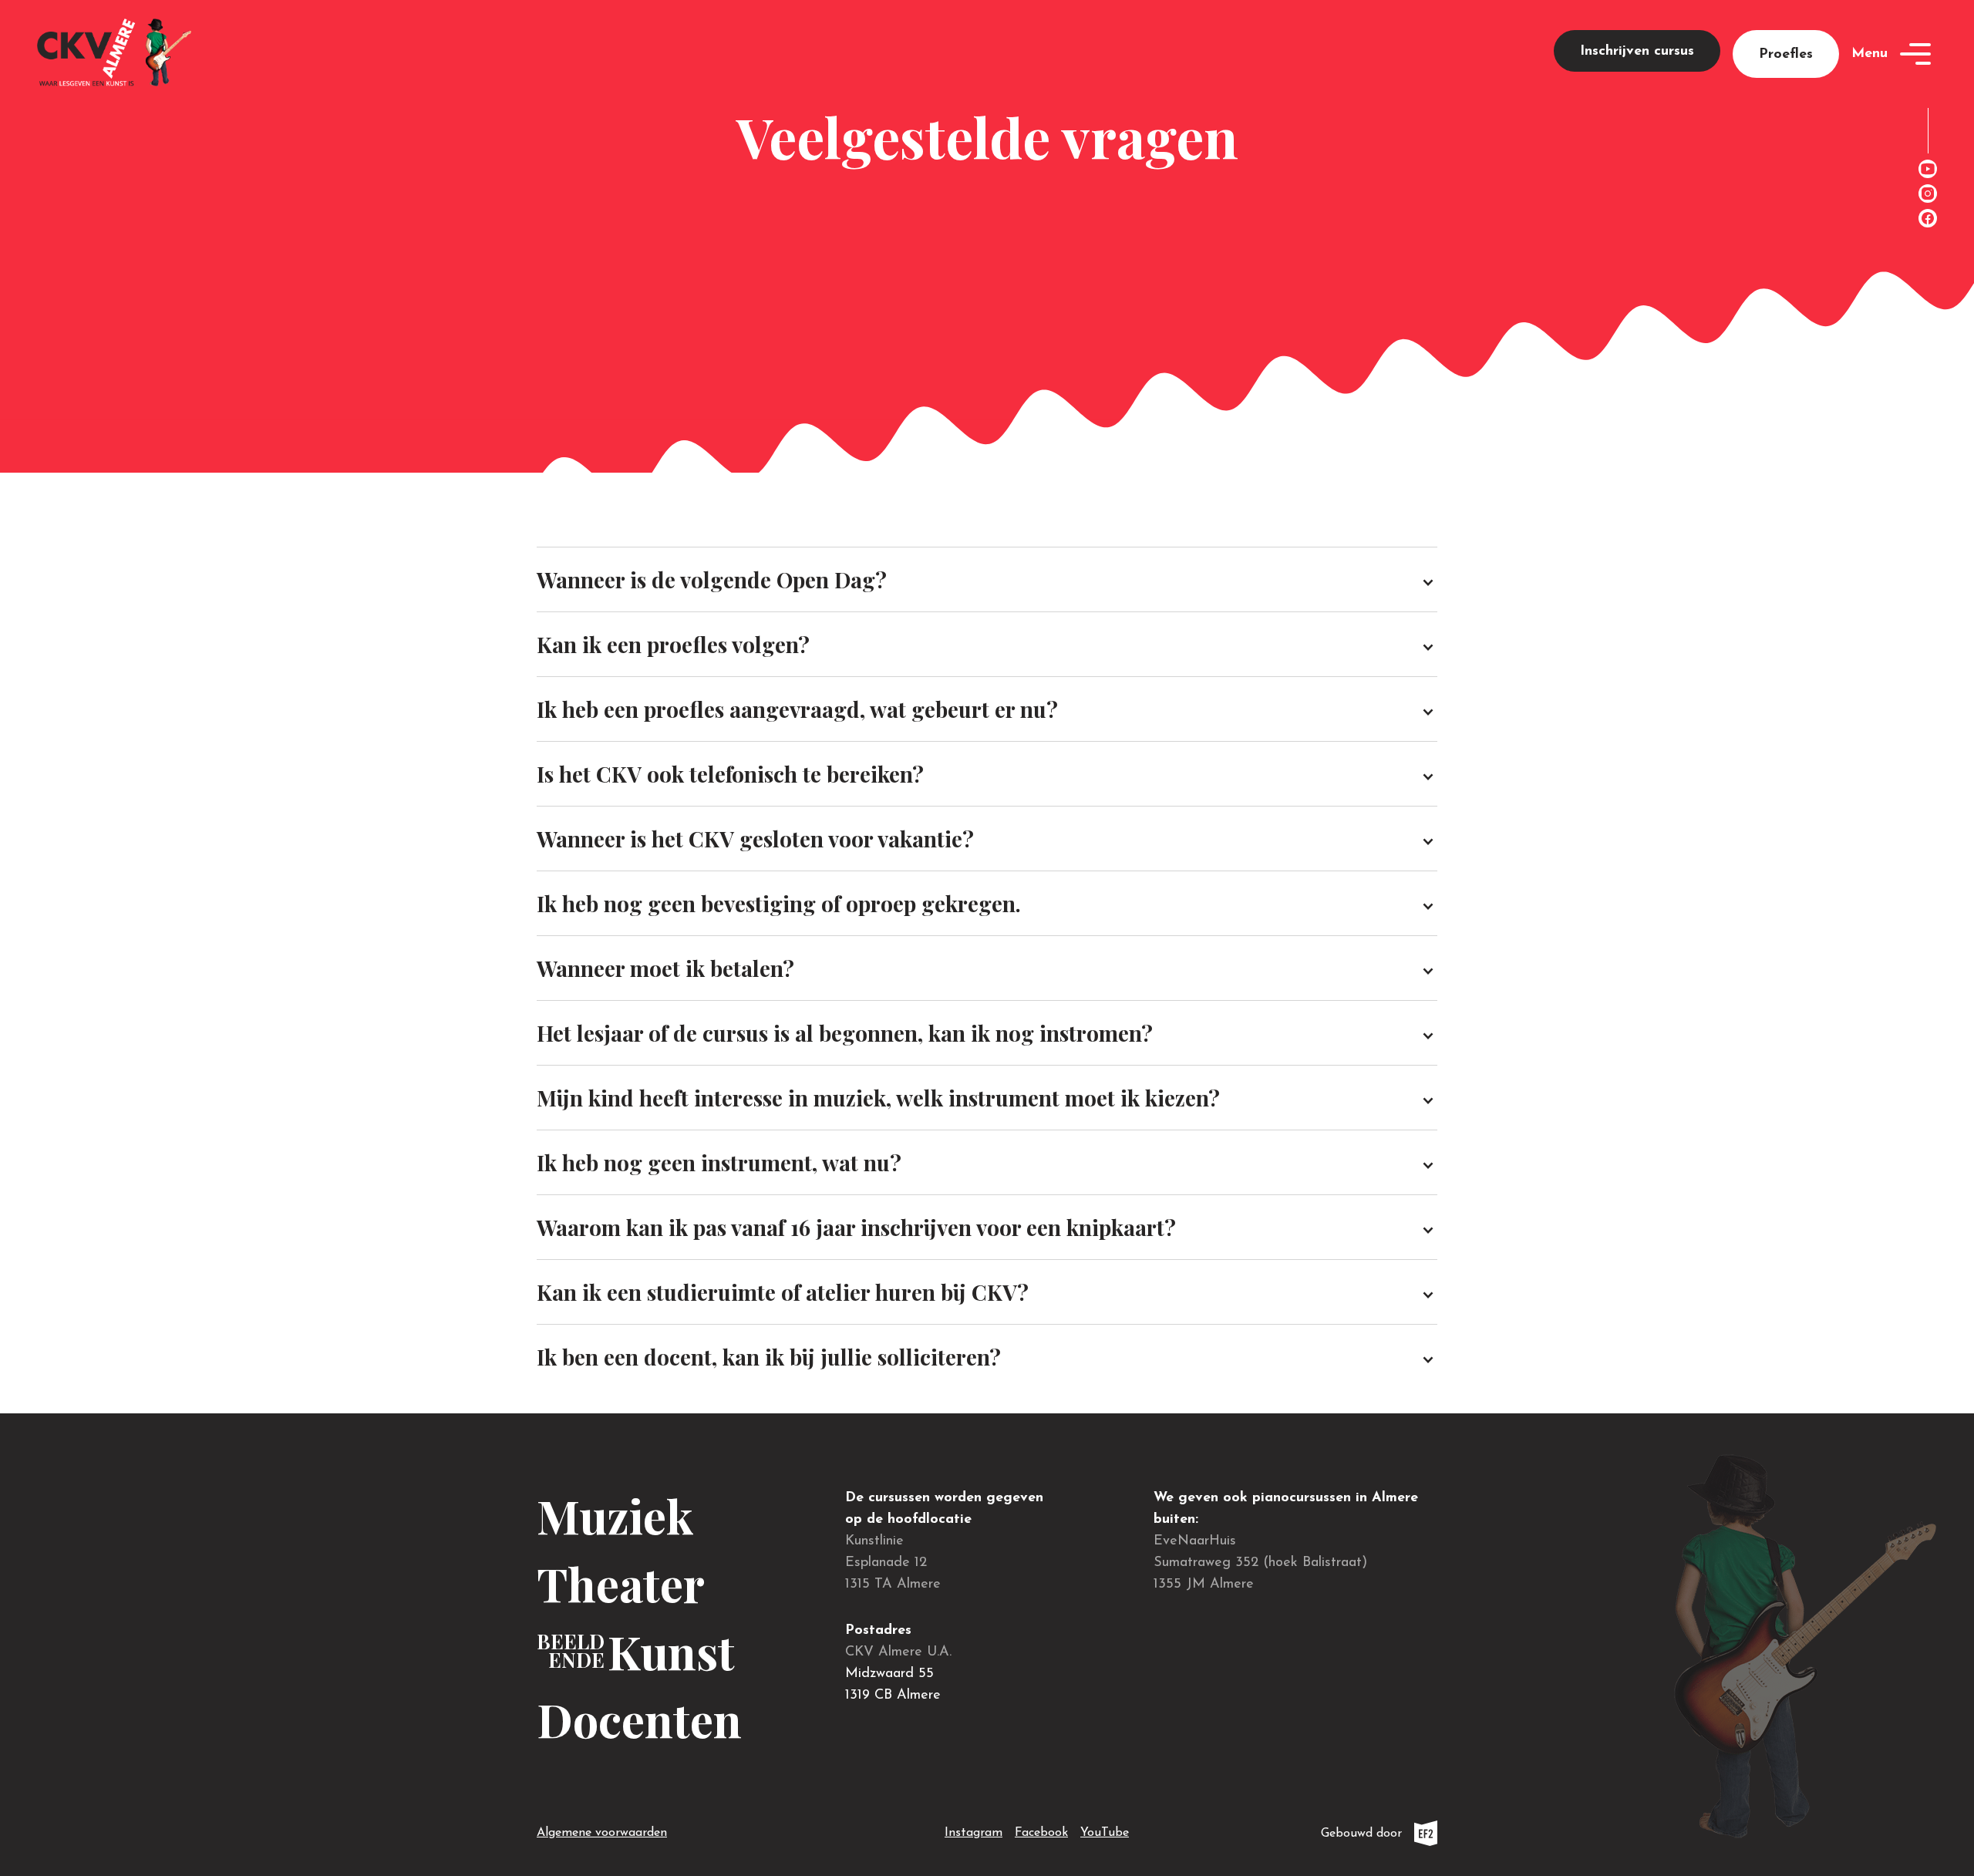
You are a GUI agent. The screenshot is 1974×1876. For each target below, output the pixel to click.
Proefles (1786, 55)
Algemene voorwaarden (602, 1833)
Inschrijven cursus (1637, 52)
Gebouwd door (1379, 1837)
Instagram (974, 1832)
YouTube (1105, 1832)
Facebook (1041, 1832)
